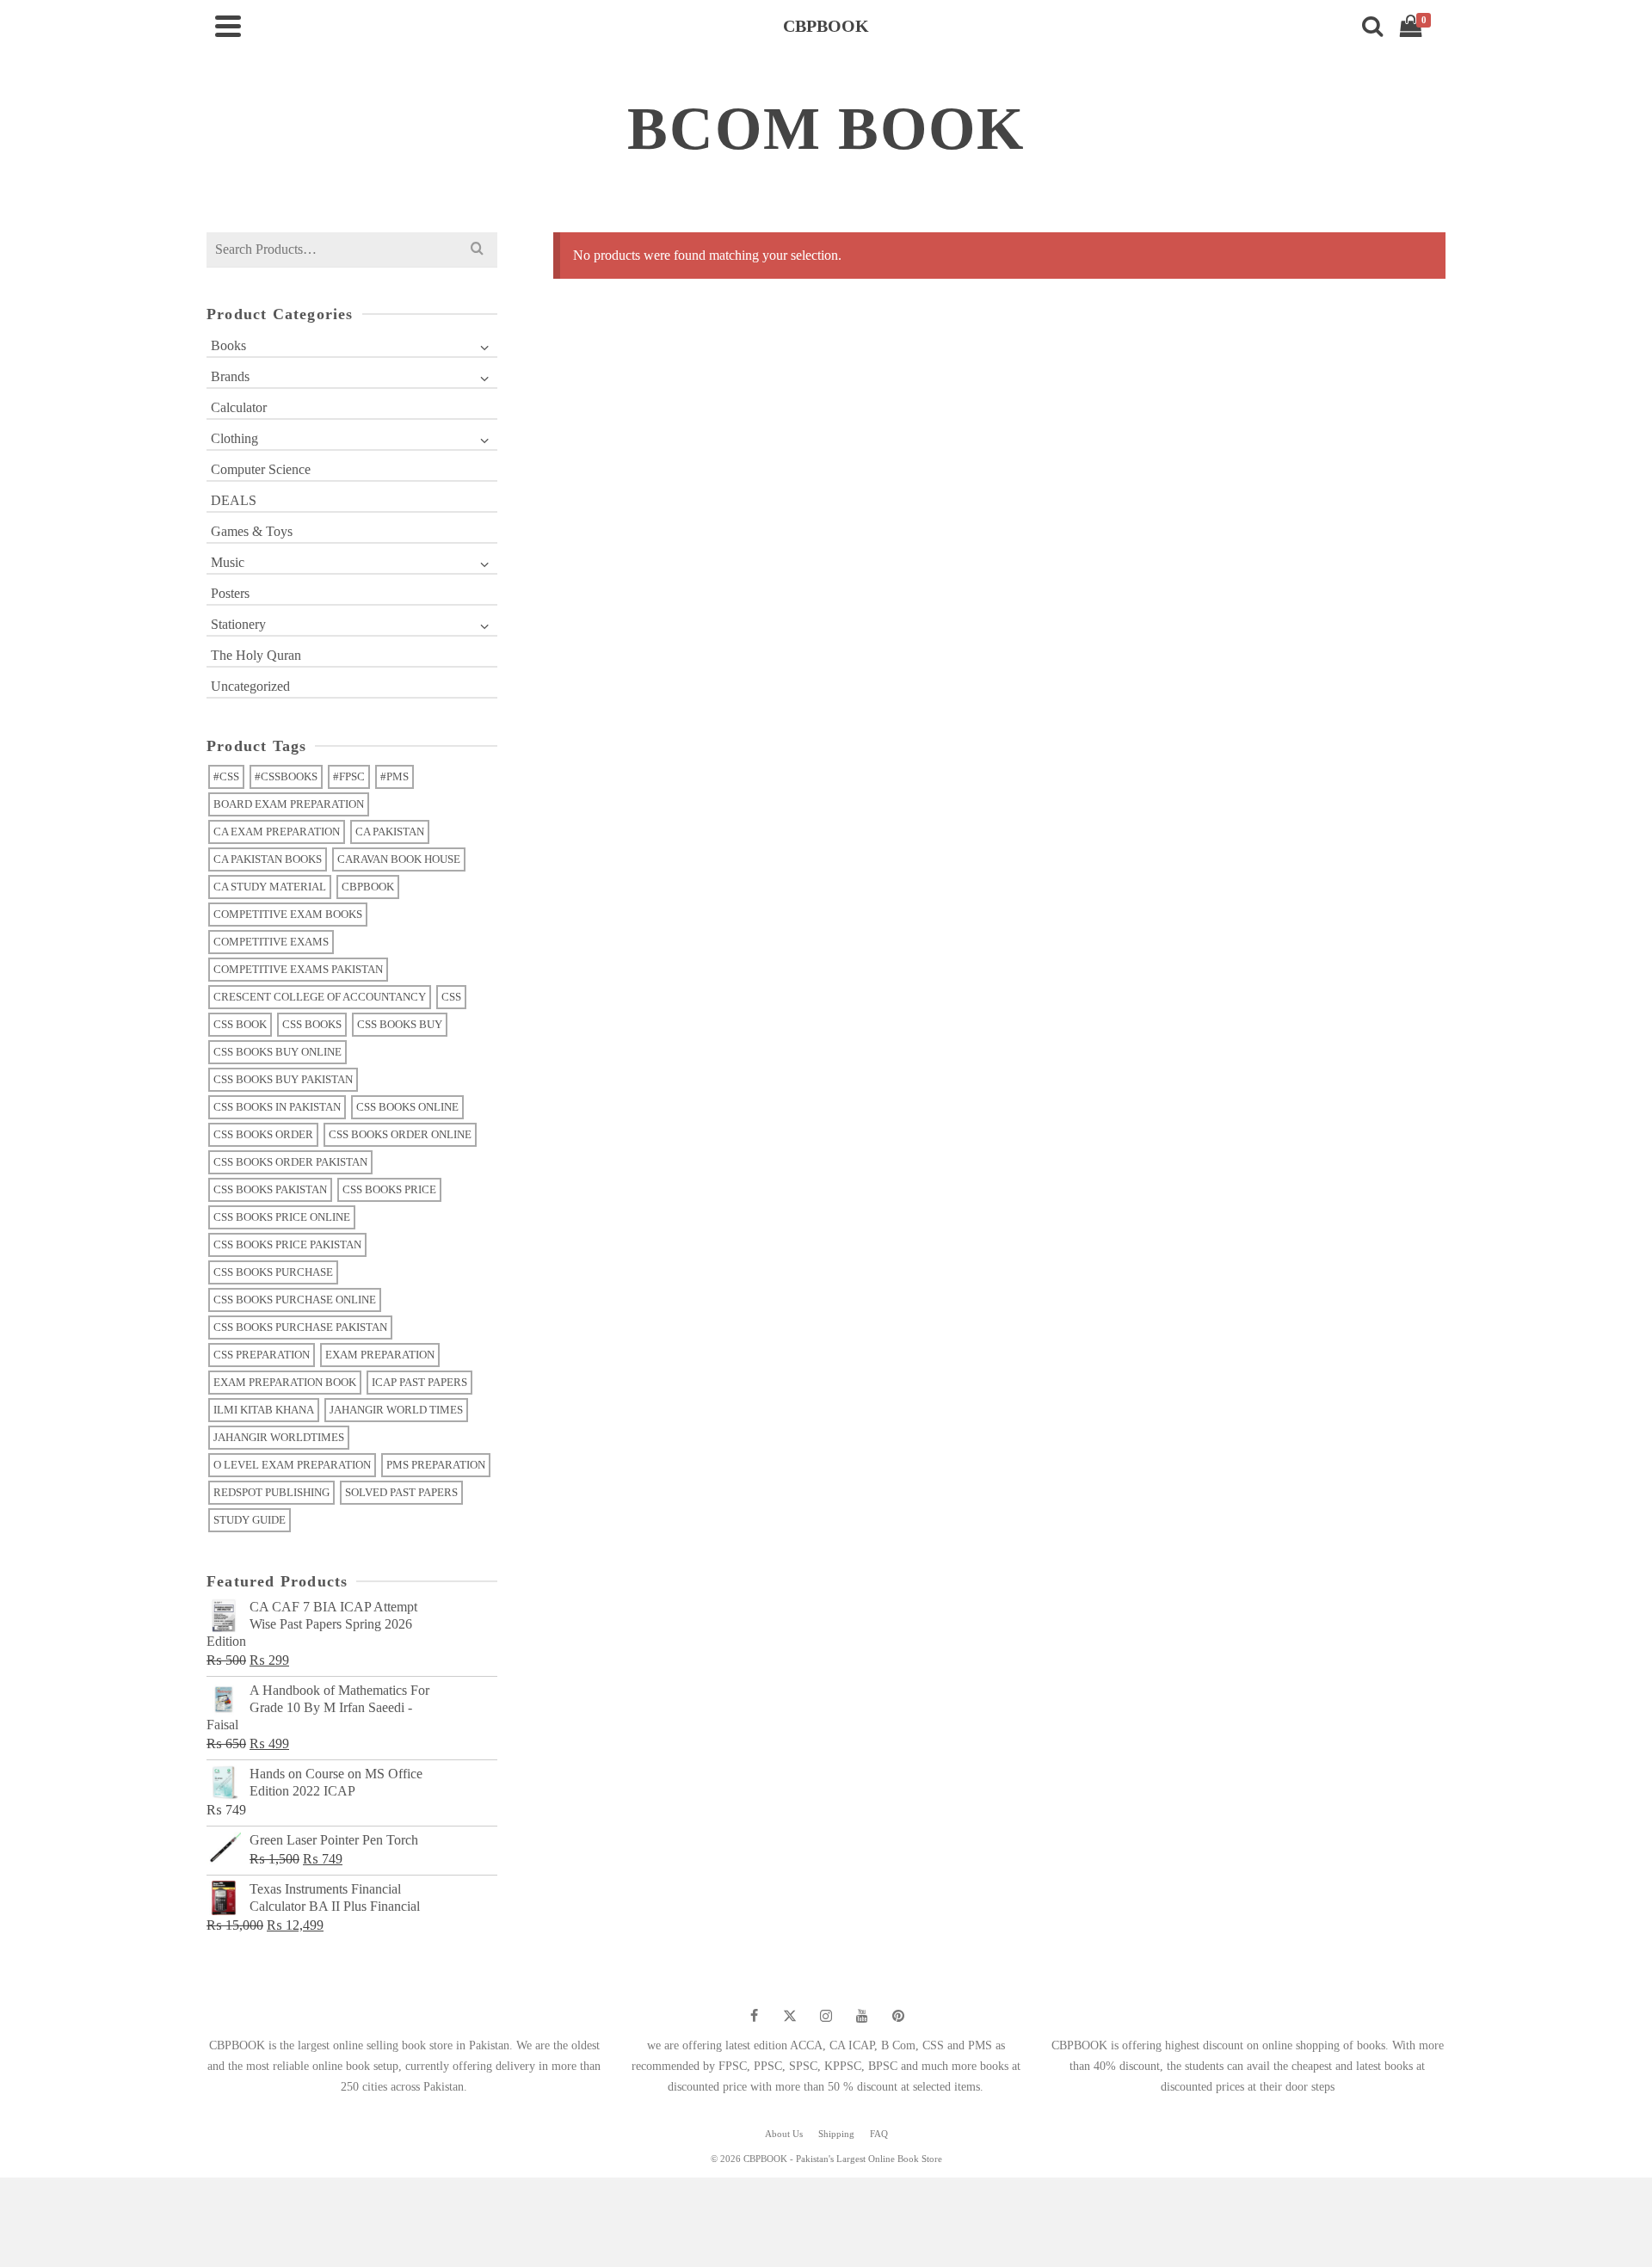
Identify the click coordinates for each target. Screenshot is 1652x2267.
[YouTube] (862, 2016)
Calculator (239, 407)
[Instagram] (826, 2016)
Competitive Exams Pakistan (298, 969)
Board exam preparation (289, 804)
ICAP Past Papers (419, 1382)
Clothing (234, 438)
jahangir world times (396, 1410)
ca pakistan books (268, 859)
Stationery (238, 624)
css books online (407, 1107)
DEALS (234, 500)
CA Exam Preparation (277, 832)
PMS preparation (436, 1465)
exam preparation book (285, 1382)
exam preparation (380, 1355)
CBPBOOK (368, 887)
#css (226, 776)
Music (228, 562)
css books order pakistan (290, 1162)
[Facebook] (754, 2016)
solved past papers (401, 1492)
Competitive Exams (271, 942)
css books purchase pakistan (300, 1327)
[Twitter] (790, 2016)
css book (240, 1024)
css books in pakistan (277, 1107)
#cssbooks (286, 776)
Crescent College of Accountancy (320, 997)
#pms (395, 776)
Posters (230, 593)
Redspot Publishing (271, 1492)
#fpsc (349, 776)
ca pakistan (390, 832)
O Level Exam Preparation (292, 1465)
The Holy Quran (256, 655)
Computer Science (261, 469)
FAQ (879, 2134)
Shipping (836, 2134)
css (451, 997)
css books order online (400, 1134)
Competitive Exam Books (288, 914)
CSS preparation (262, 1355)
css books (312, 1024)
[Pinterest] (898, 2016)
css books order (263, 1134)
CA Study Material (270, 887)
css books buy (400, 1024)
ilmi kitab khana (264, 1410)
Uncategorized (250, 686)
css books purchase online (295, 1300)
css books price (389, 1189)
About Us (784, 2134)
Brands (230, 376)
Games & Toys (252, 531)
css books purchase (273, 1272)
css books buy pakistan (283, 1079)
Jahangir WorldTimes (279, 1437)
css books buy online (277, 1052)
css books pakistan (270, 1189)
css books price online (282, 1217)
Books (228, 345)
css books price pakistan (287, 1244)
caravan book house (399, 859)
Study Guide (250, 1520)
